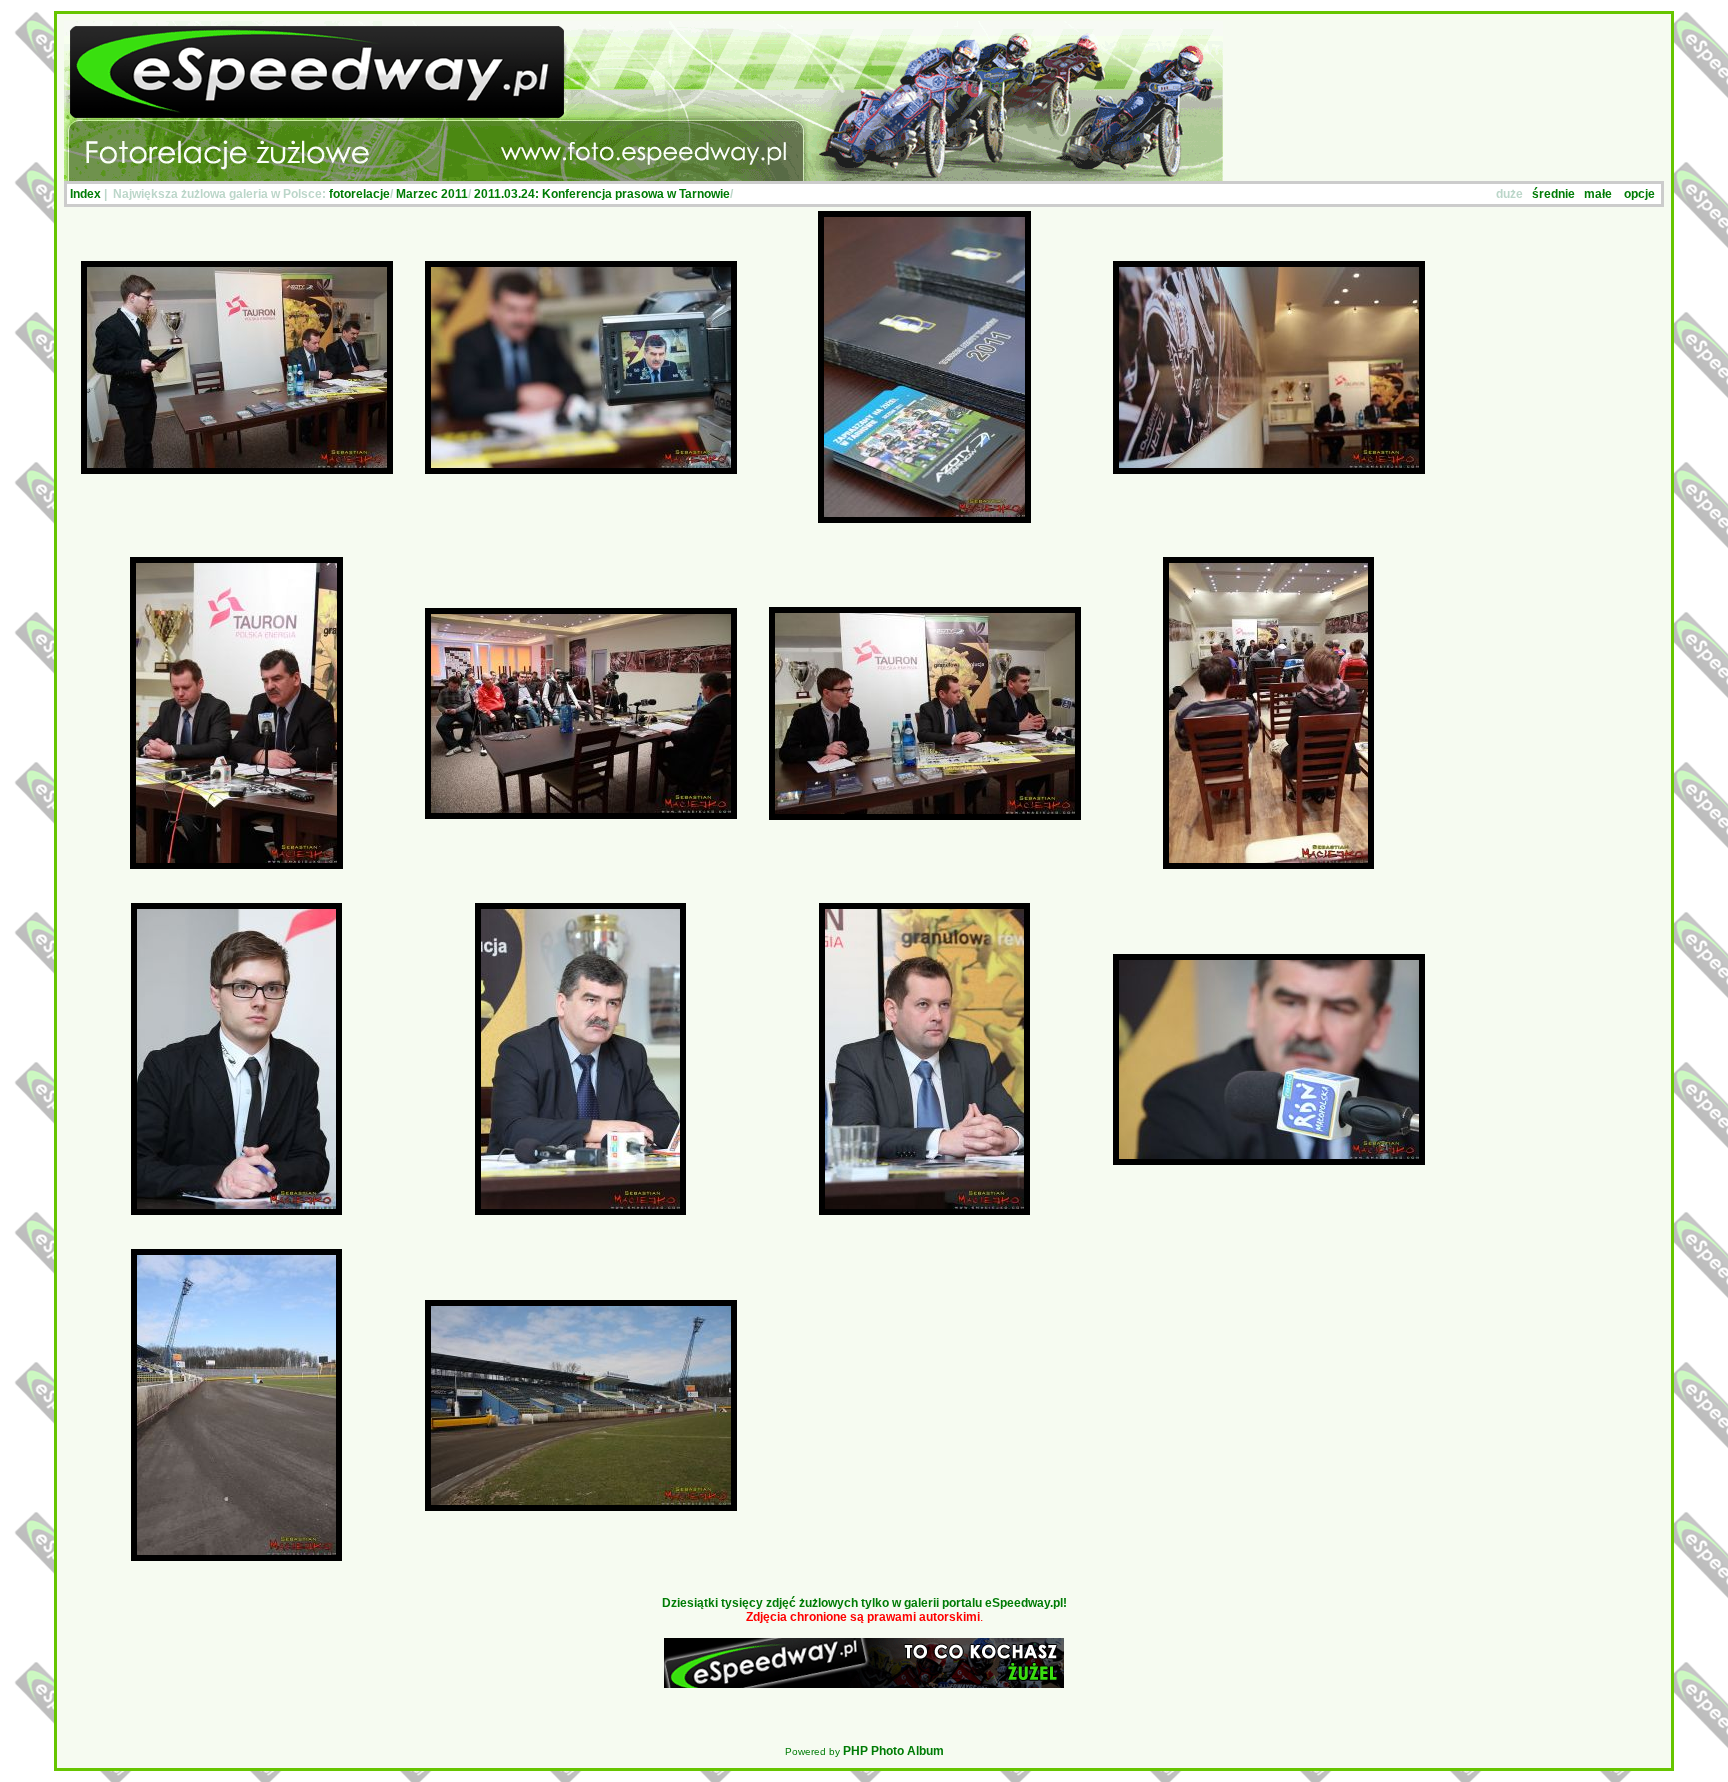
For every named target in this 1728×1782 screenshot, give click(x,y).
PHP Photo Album (893, 1751)
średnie (1553, 194)
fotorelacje (359, 194)
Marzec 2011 (432, 194)
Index (85, 194)
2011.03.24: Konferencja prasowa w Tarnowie (602, 194)
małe (1598, 194)
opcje (1639, 194)
